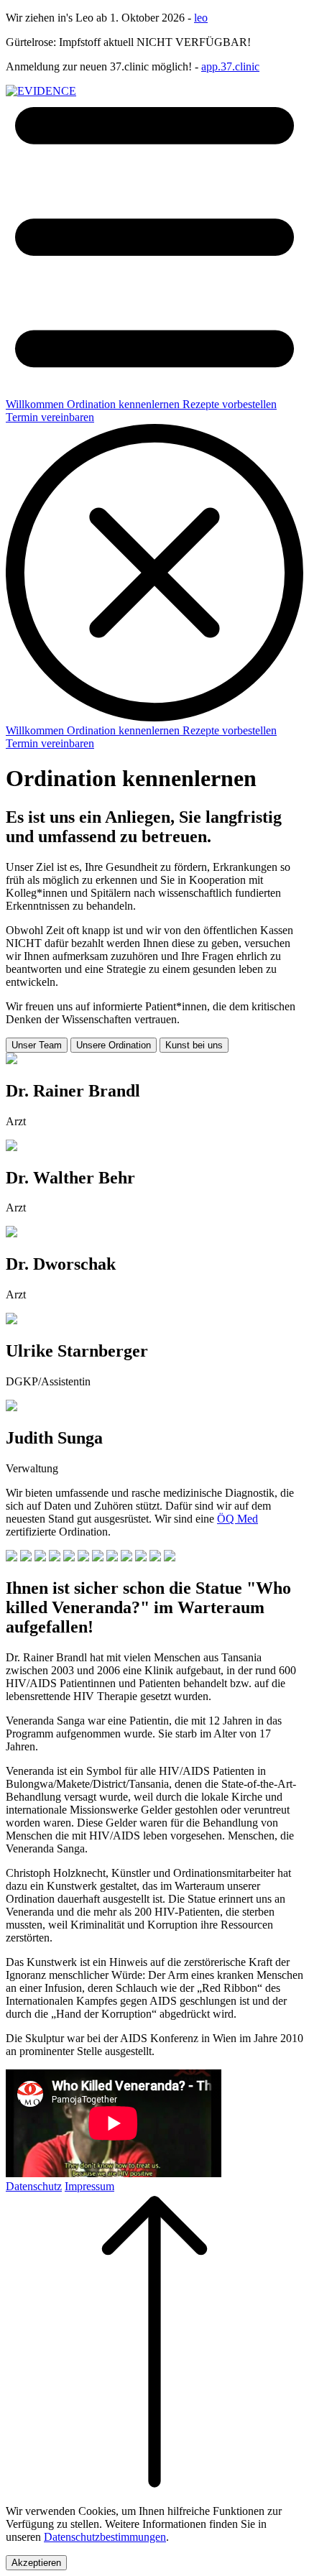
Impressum (89, 2186)
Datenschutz (34, 2186)
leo (201, 18)
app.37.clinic (230, 66)
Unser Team (37, 1045)
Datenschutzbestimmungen (105, 2537)
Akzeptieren (36, 2563)
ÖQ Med (237, 1519)
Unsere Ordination (114, 1045)
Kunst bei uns (194, 1045)
